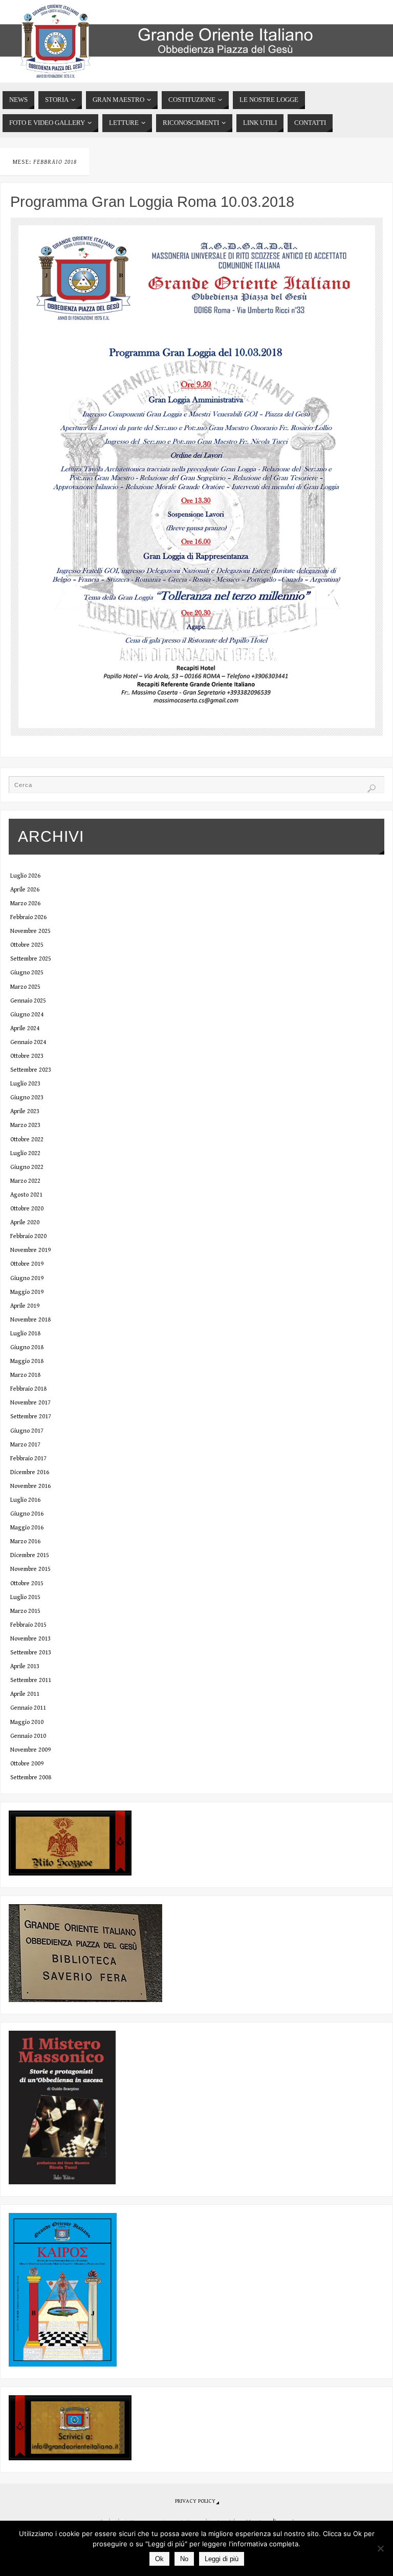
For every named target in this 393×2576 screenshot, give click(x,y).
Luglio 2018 (25, 1333)
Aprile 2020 (25, 1222)
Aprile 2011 (25, 1694)
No (184, 2559)
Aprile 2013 (25, 1666)
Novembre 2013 (30, 1638)
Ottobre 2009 (27, 1763)
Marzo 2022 (25, 1181)
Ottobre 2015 (27, 1583)
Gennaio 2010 (28, 1736)
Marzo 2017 (25, 1444)
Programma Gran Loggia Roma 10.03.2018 (152, 202)
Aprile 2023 (25, 1111)
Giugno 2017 (27, 1431)
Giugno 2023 (27, 1097)
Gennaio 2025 (28, 1000)
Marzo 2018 (25, 1375)
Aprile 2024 (25, 1028)
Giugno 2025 (27, 972)
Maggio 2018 (27, 1361)
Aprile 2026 (25, 889)
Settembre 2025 (31, 959)
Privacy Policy (195, 2501)
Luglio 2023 (25, 1083)
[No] (380, 2548)
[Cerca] (372, 789)
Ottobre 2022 (27, 1139)
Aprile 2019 (25, 1306)
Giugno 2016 (27, 1514)
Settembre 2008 (31, 1777)
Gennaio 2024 (28, 1042)
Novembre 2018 (30, 1319)
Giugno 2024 (27, 1014)
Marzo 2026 (25, 903)
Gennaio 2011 (28, 1708)
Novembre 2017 (30, 1402)
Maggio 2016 (27, 1527)
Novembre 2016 (30, 1486)
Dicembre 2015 (30, 1555)
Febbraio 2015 (28, 1625)
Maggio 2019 (27, 1292)
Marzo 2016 (25, 1541)
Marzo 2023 (25, 1125)
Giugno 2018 (27, 1347)
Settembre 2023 (31, 1070)
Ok (159, 2559)
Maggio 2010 (27, 1722)
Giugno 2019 (27, 1278)
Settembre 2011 (31, 1680)
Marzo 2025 (25, 987)
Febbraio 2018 (28, 1389)
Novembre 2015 (30, 1569)
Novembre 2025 (30, 931)
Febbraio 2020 (28, 1236)
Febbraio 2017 (28, 1458)
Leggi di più (222, 2559)
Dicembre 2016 (30, 1472)
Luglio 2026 (25, 876)
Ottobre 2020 (27, 1208)
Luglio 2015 (25, 1597)
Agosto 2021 (26, 1195)
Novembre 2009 (30, 1750)
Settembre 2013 (31, 1652)
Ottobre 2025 (27, 945)
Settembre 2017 (31, 1416)
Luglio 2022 (25, 1153)
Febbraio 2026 (28, 917)
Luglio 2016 (25, 1500)
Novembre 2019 (30, 1250)
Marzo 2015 (25, 1611)
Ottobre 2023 (27, 1056)
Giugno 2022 (27, 1167)
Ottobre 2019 (27, 1264)
